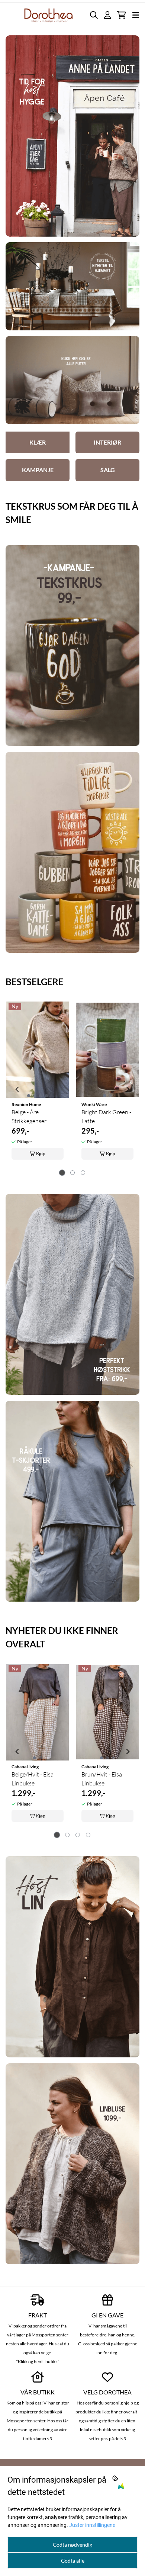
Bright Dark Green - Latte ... (106, 1116)
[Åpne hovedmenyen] (136, 15)
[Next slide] (128, 1089)
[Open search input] (94, 15)
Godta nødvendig (72, 2545)
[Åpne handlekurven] (121, 15)
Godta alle (73, 2561)
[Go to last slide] (17, 1089)
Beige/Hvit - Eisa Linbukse (33, 1779)
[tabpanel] (38, 1086)
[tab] (62, 1172)
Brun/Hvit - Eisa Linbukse (102, 1779)
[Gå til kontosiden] (107, 15)
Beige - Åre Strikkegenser (29, 1116)
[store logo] (49, 15)
